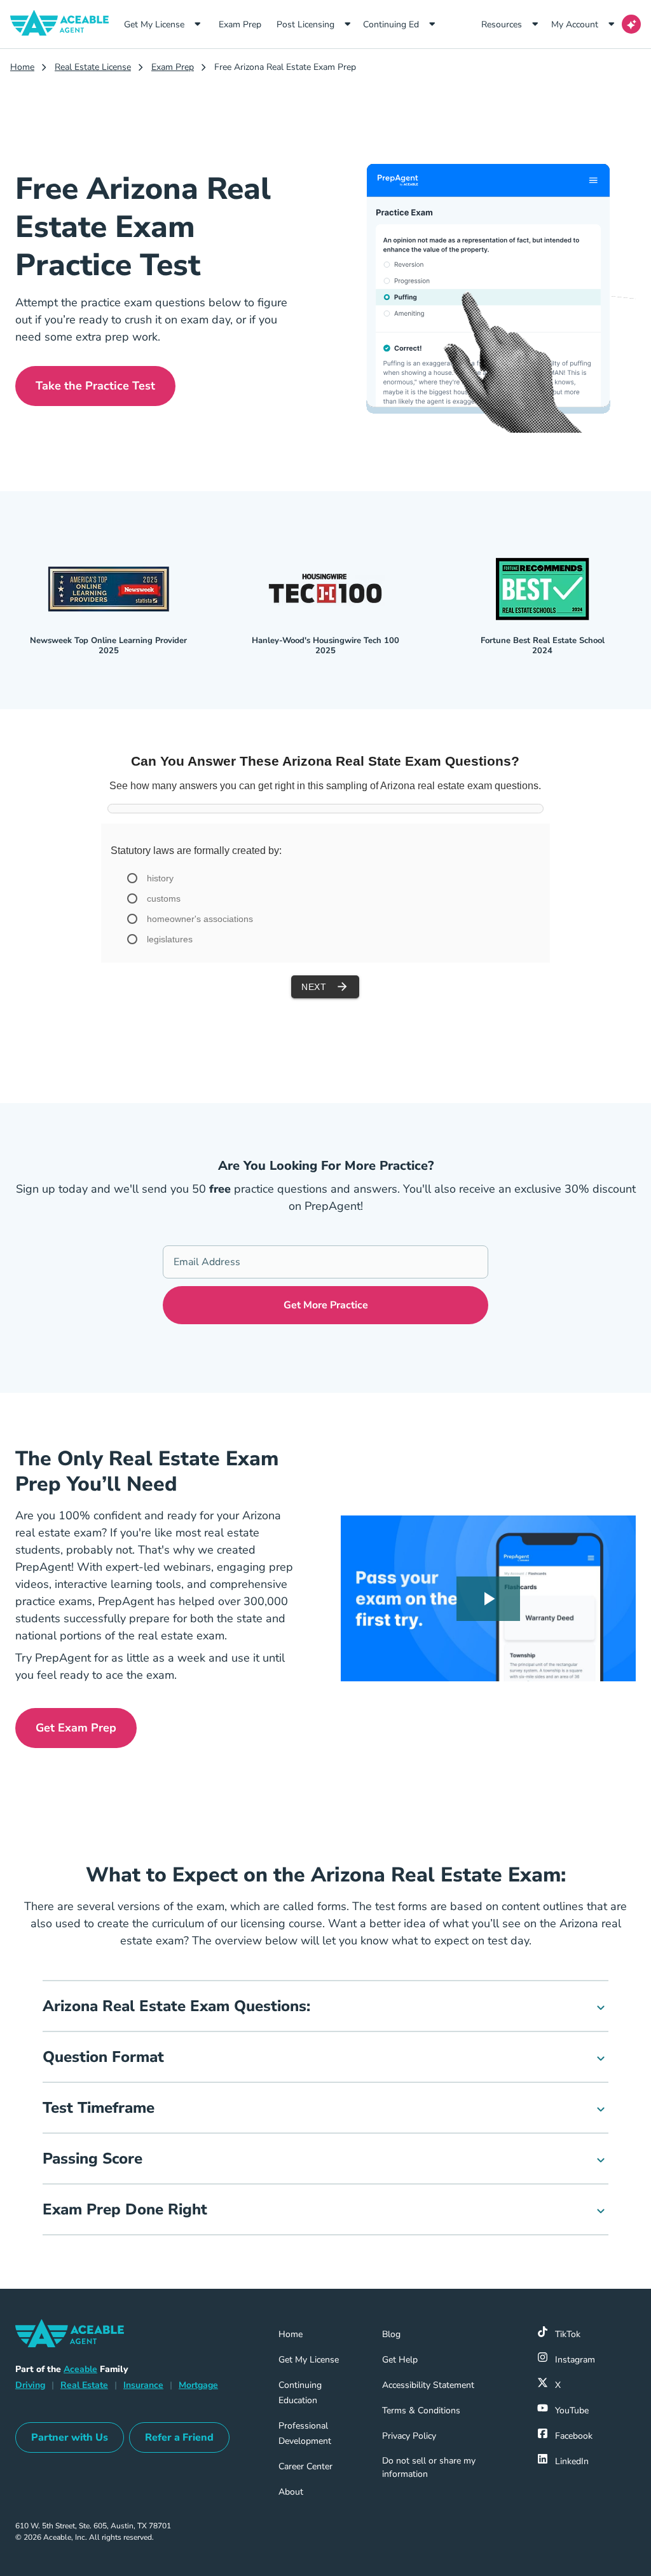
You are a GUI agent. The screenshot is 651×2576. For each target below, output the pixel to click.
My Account (575, 24)
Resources (502, 24)
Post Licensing (305, 24)
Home (22, 67)
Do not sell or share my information (429, 2467)
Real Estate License (93, 67)
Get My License (154, 24)
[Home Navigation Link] (65, 24)
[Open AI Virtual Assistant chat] (631, 24)
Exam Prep (245, 24)
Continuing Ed (391, 24)
